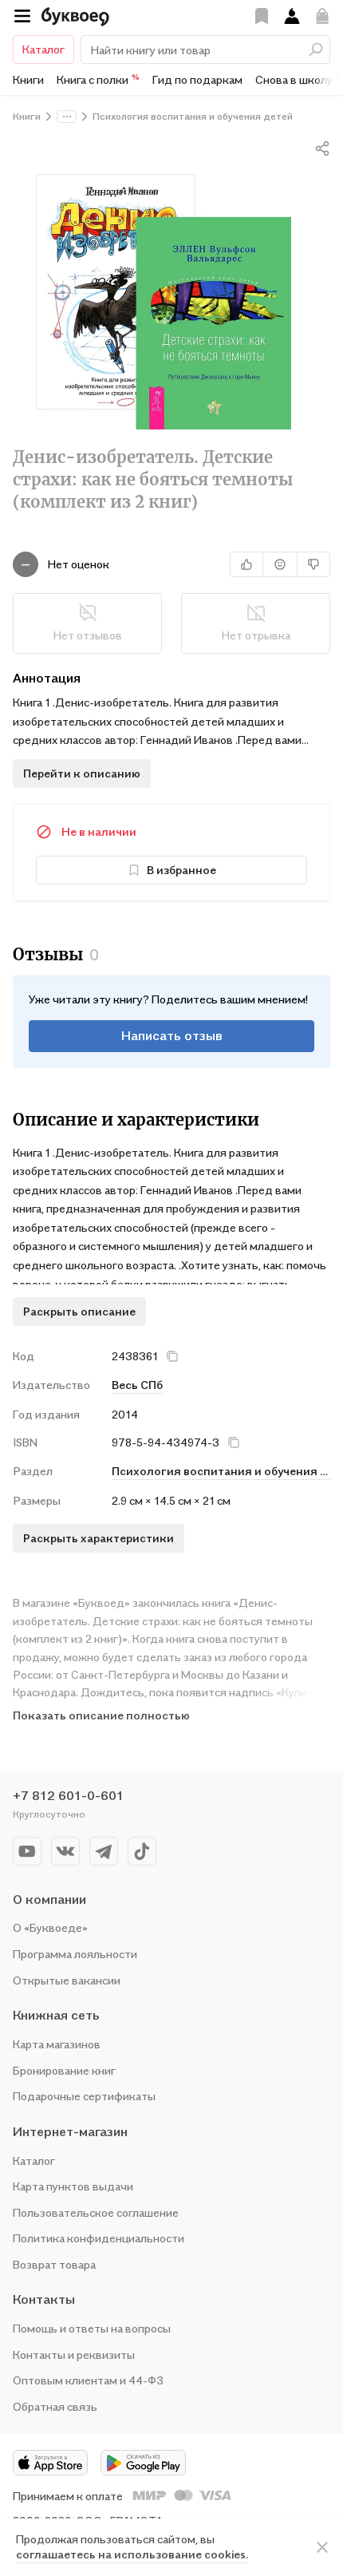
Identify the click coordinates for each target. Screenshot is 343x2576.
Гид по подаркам (197, 79)
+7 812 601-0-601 (68, 1795)
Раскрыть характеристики (99, 1538)
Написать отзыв (172, 1035)
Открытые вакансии (67, 1980)
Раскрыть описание (79, 1311)
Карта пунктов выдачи (73, 2186)
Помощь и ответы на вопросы (92, 2328)
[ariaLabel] (322, 2547)
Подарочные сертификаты (84, 2096)
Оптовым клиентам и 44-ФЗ (88, 2380)
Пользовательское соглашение (96, 2212)
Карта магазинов (57, 2044)
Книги (28, 79)
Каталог (43, 49)
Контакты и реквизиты (74, 2354)
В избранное (181, 870)
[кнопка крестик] (172, 1356)
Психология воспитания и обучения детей (221, 1471)
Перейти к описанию (82, 773)
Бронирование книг (64, 2070)
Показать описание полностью (101, 1715)
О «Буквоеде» (50, 1927)
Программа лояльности (75, 1954)
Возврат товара (54, 2264)
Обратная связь (55, 2406)
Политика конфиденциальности (99, 2238)
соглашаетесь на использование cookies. (132, 2554)
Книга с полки (98, 79)
